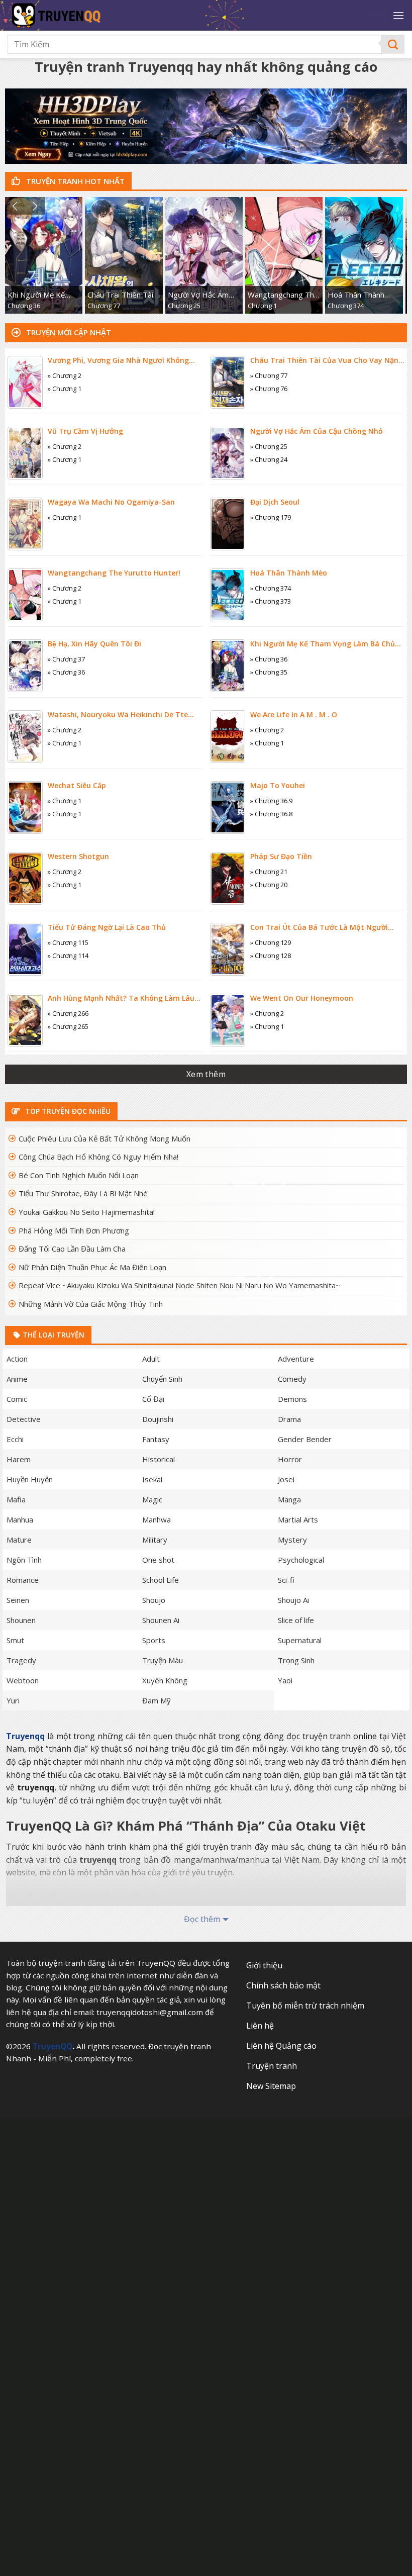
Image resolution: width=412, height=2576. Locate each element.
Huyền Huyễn (30, 1479)
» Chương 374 (271, 588)
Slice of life (296, 1620)
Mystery (292, 1540)
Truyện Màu (163, 1660)
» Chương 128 (271, 956)
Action (17, 1359)
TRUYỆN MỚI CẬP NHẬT (68, 332)
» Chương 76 (269, 389)
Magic (152, 1499)
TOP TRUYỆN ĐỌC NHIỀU (67, 1111)
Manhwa (157, 1519)
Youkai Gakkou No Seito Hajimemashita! (87, 1212)
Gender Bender (305, 1439)
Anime (17, 1379)
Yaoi (285, 1680)
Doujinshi (158, 1419)
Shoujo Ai (293, 1600)
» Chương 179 (271, 517)
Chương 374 (346, 306)
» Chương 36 (66, 672)
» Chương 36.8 (271, 814)
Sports (154, 1640)
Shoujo (154, 1600)
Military (155, 1540)
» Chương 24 (269, 459)
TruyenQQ (53, 2046)
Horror (290, 1459)
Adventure (296, 1359)
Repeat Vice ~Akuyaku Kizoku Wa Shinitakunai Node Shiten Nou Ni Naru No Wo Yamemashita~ (179, 1285)
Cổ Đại (153, 1399)
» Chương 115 (68, 942)
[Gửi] (393, 44)
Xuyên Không (165, 1680)
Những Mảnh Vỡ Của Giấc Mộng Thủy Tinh (91, 1304)
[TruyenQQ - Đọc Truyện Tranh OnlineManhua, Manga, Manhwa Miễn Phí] (91, 15)
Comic (17, 1399)
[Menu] (398, 15)
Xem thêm (206, 1074)
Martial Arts (298, 1519)
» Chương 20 (269, 885)
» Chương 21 (269, 872)
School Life (161, 1580)
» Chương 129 (271, 942)
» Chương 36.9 (271, 801)
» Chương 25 (269, 446)
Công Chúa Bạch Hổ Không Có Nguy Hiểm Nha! (98, 1157)
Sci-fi (286, 1580)
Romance (23, 1580)
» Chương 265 (68, 1026)
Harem (19, 1459)
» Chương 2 (65, 375)
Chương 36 (24, 306)
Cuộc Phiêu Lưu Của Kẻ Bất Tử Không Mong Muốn (105, 1138)
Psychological (301, 1560)
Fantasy (156, 1439)
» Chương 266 (68, 1013)
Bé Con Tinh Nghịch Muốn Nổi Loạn (79, 1175)
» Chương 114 (68, 956)
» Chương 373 (271, 601)
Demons (292, 1399)
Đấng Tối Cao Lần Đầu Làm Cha (72, 1249)
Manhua (20, 1519)
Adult (151, 1359)
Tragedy (21, 1660)
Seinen (18, 1600)
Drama (289, 1419)
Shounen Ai (161, 1620)
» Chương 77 (269, 375)
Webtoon (23, 1680)
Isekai (152, 1479)
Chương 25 (184, 306)
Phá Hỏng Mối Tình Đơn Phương (74, 1230)
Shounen (21, 1620)
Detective (24, 1419)
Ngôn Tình (24, 1560)
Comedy (292, 1379)
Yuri (13, 1700)
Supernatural (300, 1640)
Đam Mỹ (157, 1700)
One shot (158, 1560)
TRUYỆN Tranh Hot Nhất (74, 181)
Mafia (16, 1499)
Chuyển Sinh (162, 1379)
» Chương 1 (65, 389)
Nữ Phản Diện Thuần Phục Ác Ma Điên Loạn (92, 1267)
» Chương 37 (66, 659)
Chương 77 (104, 306)
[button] (15, 206)
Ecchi (15, 1439)
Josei (286, 1479)
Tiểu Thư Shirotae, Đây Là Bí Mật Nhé (83, 1193)
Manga (289, 1499)
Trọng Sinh (296, 1660)
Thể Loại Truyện (53, 1335)
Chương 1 (262, 306)
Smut (15, 1640)
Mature (19, 1540)
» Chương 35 (269, 672)
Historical (159, 1459)
